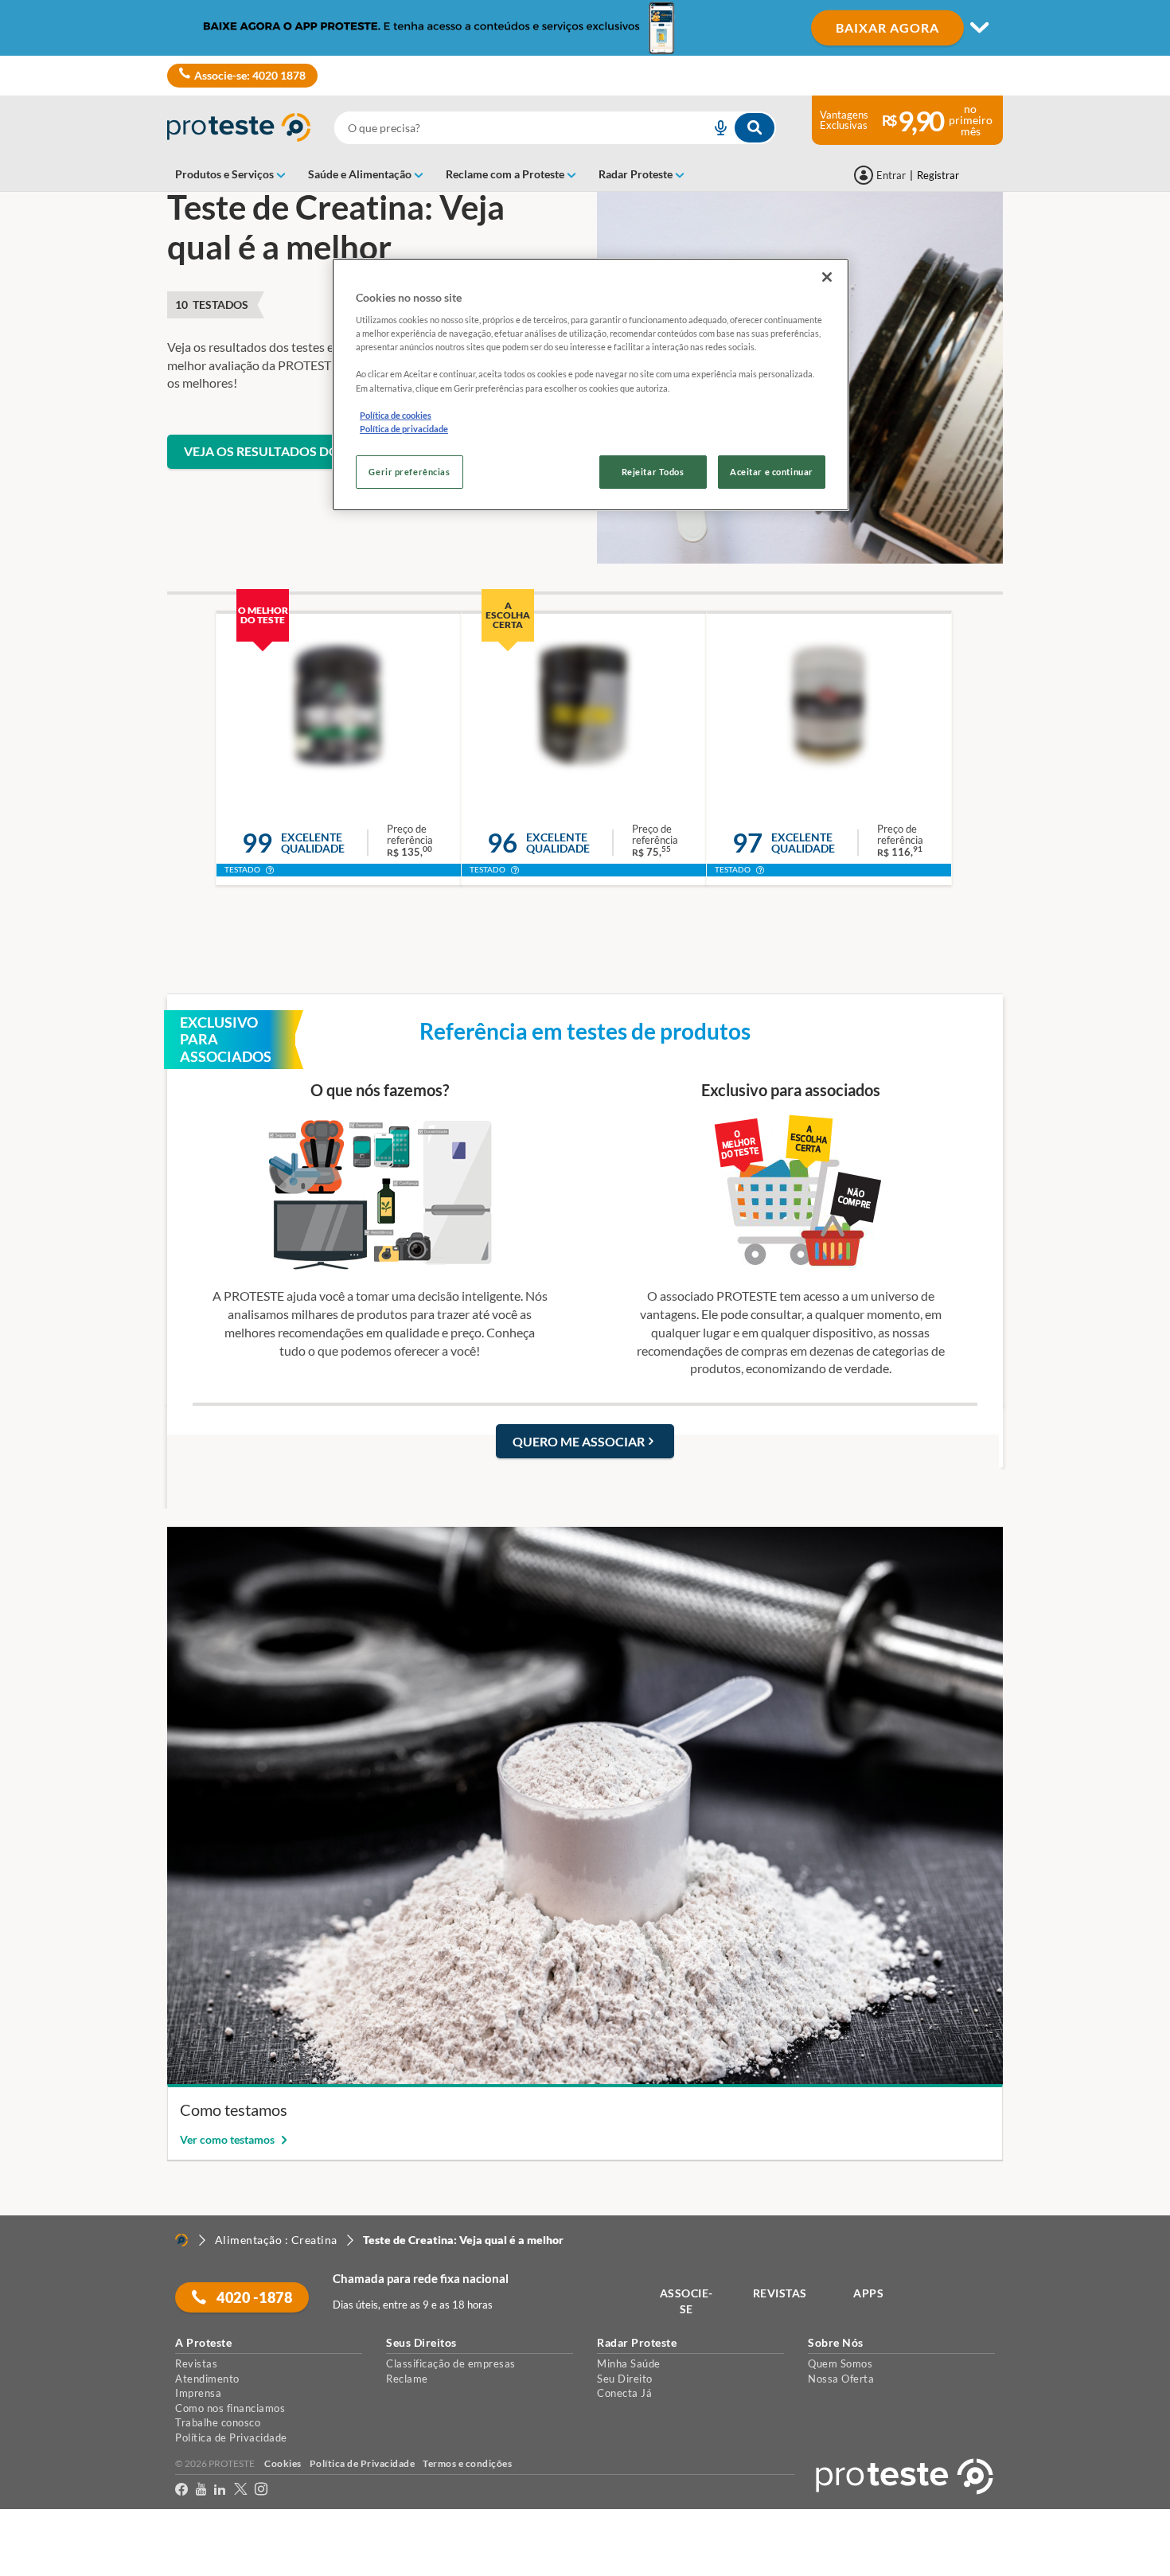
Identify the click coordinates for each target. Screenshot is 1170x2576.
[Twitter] (240, 2492)
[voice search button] (714, 128)
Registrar (938, 175)
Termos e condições (467, 2463)
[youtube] (201, 2492)
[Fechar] (827, 277)
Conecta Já (624, 2393)
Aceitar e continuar (772, 472)
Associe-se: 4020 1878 (250, 75)
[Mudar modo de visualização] (585, 28)
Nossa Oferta (841, 2379)
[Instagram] (261, 2492)
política (1021, 2537)
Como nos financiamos (230, 2408)
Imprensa (198, 2393)
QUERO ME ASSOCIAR (579, 1441)
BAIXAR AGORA (887, 27)
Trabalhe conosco (218, 2422)
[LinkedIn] (220, 2492)
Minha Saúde (629, 2363)
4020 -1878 (253, 2297)
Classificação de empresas (451, 2363)
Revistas (196, 2363)
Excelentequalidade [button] (313, 843)
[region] (591, 384)
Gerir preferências (409, 472)
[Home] (181, 2240)
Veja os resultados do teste (281, 451)
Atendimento (207, 2379)
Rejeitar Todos (653, 472)
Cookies (283, 2463)
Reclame (407, 2379)
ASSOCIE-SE (686, 2301)
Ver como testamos (228, 2139)
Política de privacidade (404, 429)
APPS (868, 2293)
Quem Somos (840, 2363)
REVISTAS (780, 2293)
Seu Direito (625, 2379)
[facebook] (181, 2492)
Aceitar (35, 2566)
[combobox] (555, 128)
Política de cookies (396, 415)
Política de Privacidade (231, 2437)
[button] (270, 872)
